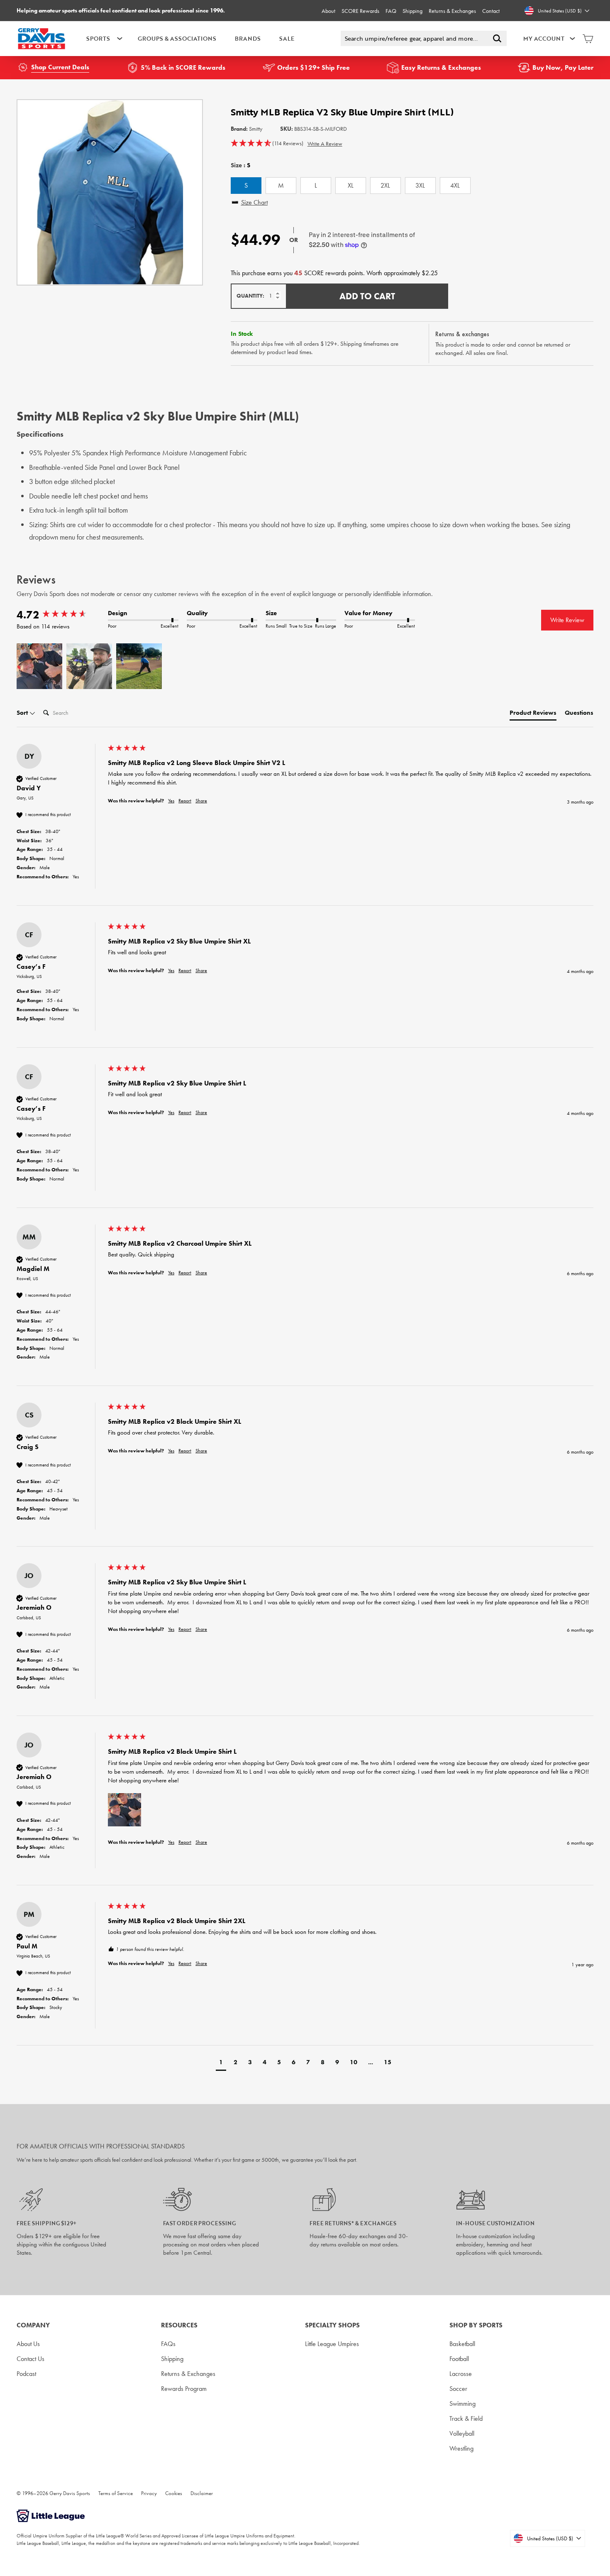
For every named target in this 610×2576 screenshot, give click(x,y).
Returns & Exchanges (452, 11)
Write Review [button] (567, 620)
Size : (240, 165)
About (328, 11)
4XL (455, 185)
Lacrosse (461, 2374)
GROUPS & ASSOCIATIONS (177, 38)
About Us (28, 2344)
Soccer (458, 2389)
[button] (267, 144)
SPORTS (98, 38)
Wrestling (461, 2448)
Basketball (462, 2344)
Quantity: (250, 296)
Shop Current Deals (60, 67)
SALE (287, 38)
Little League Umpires (332, 2344)
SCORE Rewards (360, 11)
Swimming (462, 2404)
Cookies (174, 2493)
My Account (544, 38)
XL (351, 185)
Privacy (149, 2493)
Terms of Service (116, 2493)
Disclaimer (202, 2493)
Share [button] (201, 801)
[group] (60, 615)
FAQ (391, 11)
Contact (491, 11)
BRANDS (248, 38)
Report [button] (185, 801)
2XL (385, 185)
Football (459, 2359)
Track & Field (466, 2418)
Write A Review (325, 144)
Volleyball (462, 2433)
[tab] (533, 715)
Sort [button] (23, 713)
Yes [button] (171, 801)
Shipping (412, 11)
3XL (420, 185)
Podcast (26, 2374)
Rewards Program (184, 2389)
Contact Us (30, 2359)
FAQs (168, 2344)
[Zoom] (110, 192)
